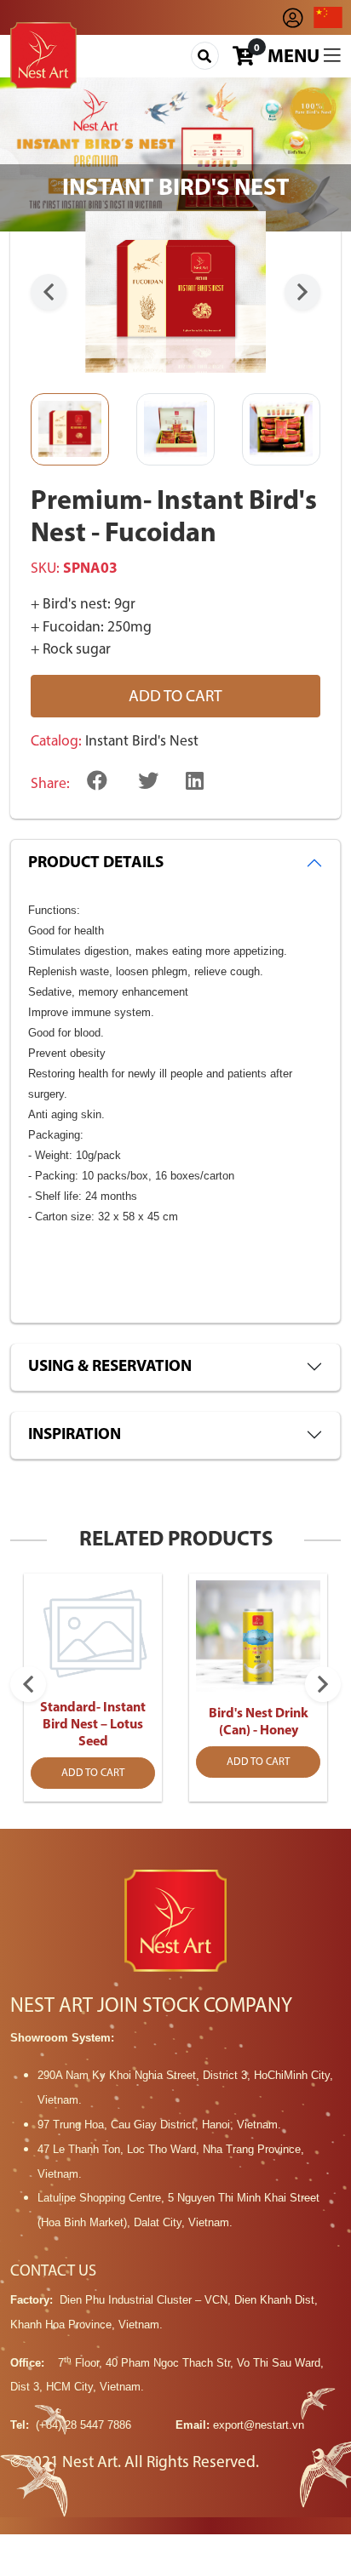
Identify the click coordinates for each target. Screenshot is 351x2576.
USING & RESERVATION (110, 1367)
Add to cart (175, 697)
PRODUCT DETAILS (96, 863)
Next (302, 292)
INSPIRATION (75, 1435)
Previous (49, 292)
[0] (243, 60)
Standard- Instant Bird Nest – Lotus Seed (93, 1725)
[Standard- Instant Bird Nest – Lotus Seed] (93, 1633)
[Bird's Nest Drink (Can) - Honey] (258, 1636)
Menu (296, 57)
